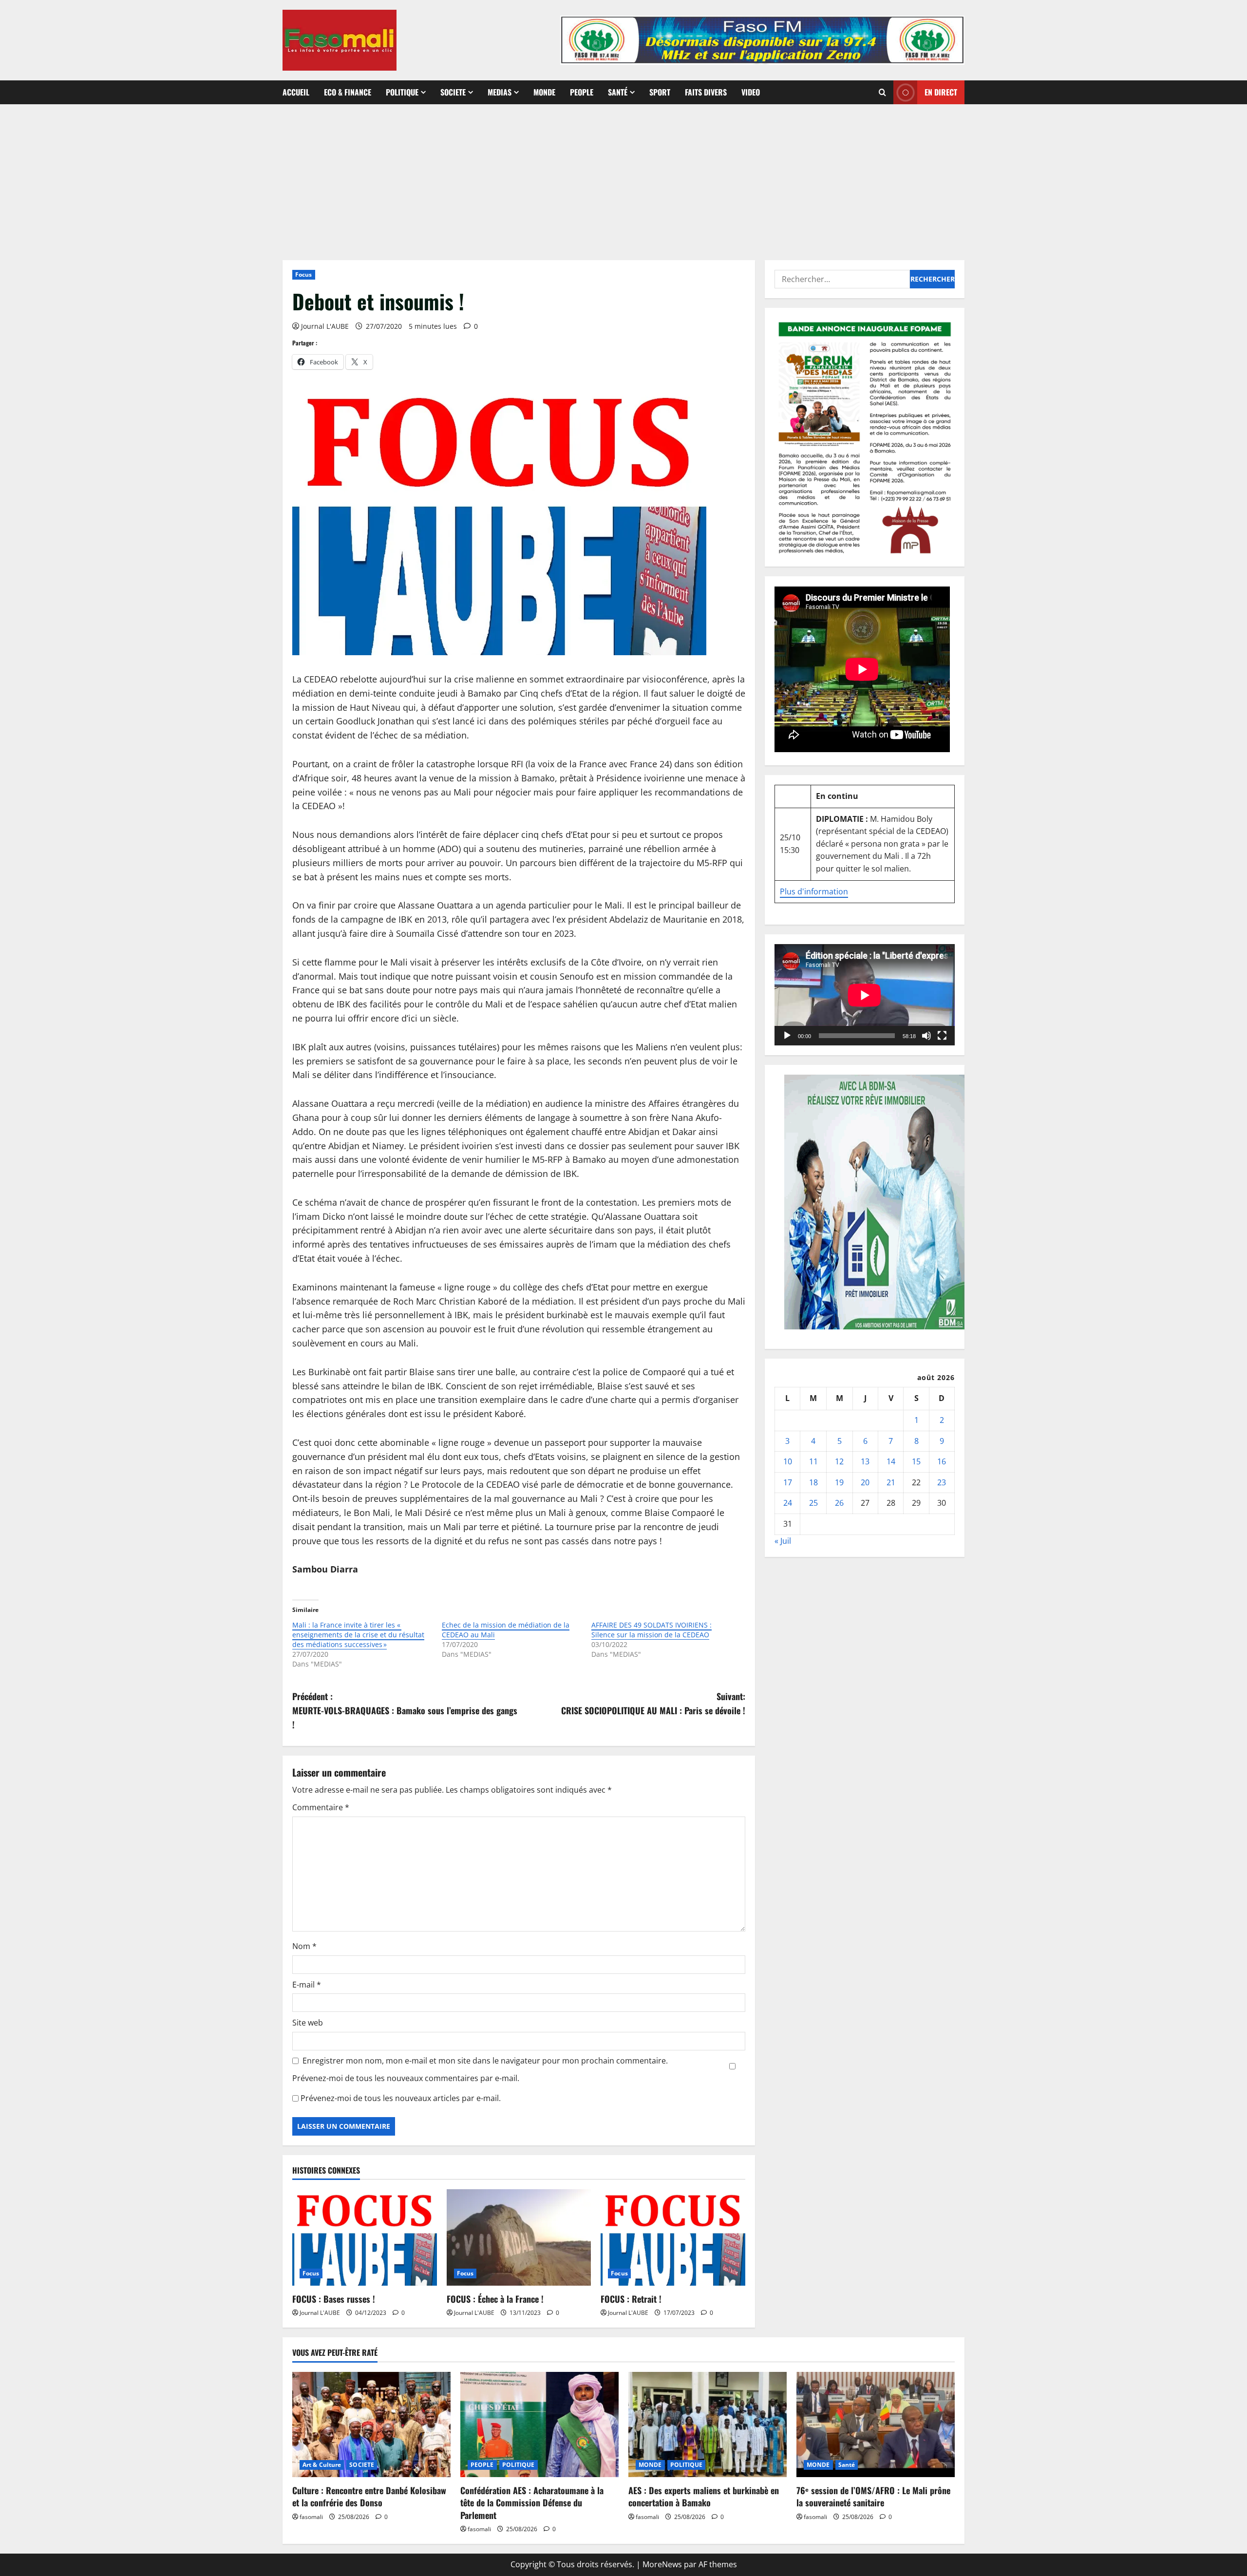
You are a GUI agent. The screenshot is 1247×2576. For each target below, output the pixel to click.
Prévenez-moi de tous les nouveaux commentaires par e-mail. (406, 2078)
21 (891, 1482)
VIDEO (751, 92)
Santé (618, 92)
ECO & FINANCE (348, 92)
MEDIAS (500, 92)
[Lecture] (787, 1036)
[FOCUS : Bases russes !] (365, 2237)
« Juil (783, 1541)
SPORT (660, 92)
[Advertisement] (623, 177)
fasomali (311, 2517)
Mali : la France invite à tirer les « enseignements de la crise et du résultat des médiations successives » (358, 1635)
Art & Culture (322, 2465)
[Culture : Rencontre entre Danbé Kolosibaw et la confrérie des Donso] (371, 2425)
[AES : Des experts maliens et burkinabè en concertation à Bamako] (708, 2425)
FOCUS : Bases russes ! (334, 2299)
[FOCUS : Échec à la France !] (519, 2237)
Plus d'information (814, 891)
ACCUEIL (296, 92)
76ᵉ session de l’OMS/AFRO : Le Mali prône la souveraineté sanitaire (873, 2496)
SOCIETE (453, 92)
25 (813, 1503)
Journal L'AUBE (325, 326)
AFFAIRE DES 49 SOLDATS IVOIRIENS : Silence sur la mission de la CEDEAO (652, 1630)
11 (813, 1462)
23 (942, 1482)
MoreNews (662, 2564)
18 (813, 1482)
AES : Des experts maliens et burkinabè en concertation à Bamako (704, 2496)
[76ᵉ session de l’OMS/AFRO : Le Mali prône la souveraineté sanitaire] (876, 2425)
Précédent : (405, 1710)
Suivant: (653, 1703)
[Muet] (926, 1036)
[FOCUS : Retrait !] (673, 2237)
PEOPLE (582, 92)
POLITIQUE (402, 92)
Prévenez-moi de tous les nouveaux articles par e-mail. (401, 2098)
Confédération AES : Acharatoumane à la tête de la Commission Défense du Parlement (532, 2502)
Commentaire (321, 1807)
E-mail (307, 1985)
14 (891, 1462)
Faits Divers (706, 92)
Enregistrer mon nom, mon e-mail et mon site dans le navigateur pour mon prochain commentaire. (485, 2061)
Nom (304, 1946)
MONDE (544, 92)
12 (839, 1462)
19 (839, 1482)
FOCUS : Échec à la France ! (495, 2299)
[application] (865, 995)
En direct (941, 92)
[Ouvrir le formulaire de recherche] (882, 92)
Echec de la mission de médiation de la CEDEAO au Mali (506, 1630)
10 (788, 1462)
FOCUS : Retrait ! (631, 2299)
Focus (304, 275)
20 (865, 1482)
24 (788, 1503)
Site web (308, 2023)
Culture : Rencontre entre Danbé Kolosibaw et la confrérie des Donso (369, 2496)
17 (788, 1482)
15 (916, 1462)
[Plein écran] (942, 1036)
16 (942, 1462)
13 (865, 1462)
